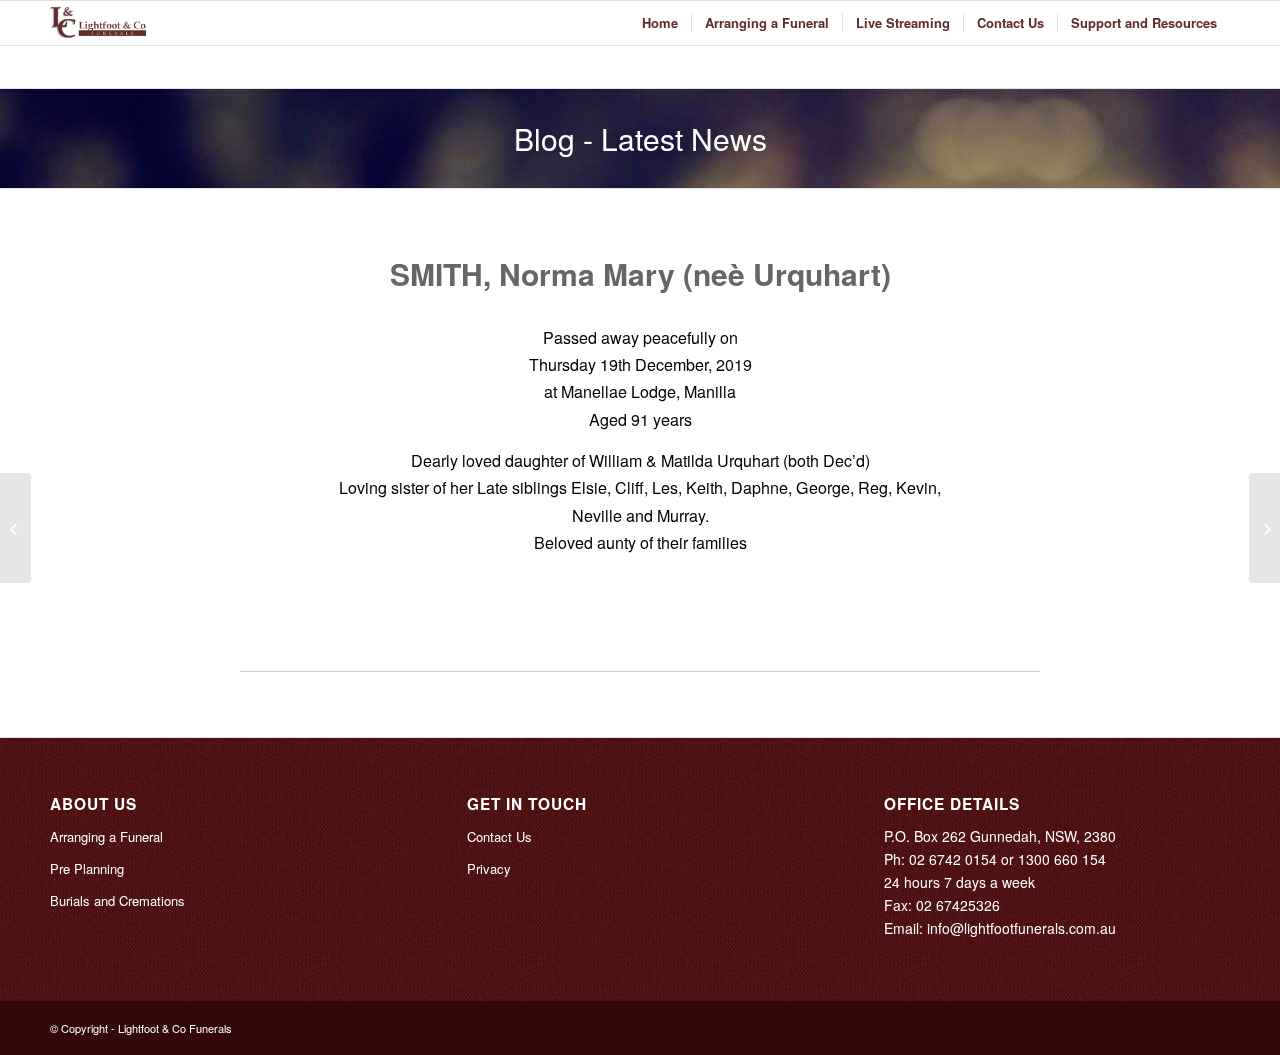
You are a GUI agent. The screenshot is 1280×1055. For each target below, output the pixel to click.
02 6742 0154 (953, 859)
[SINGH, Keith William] (15, 528)
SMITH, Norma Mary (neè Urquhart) (640, 273)
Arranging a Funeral (106, 836)
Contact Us (499, 836)
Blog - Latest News (640, 138)
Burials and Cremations (117, 900)
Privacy (489, 868)
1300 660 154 (1062, 859)
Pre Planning (87, 868)
